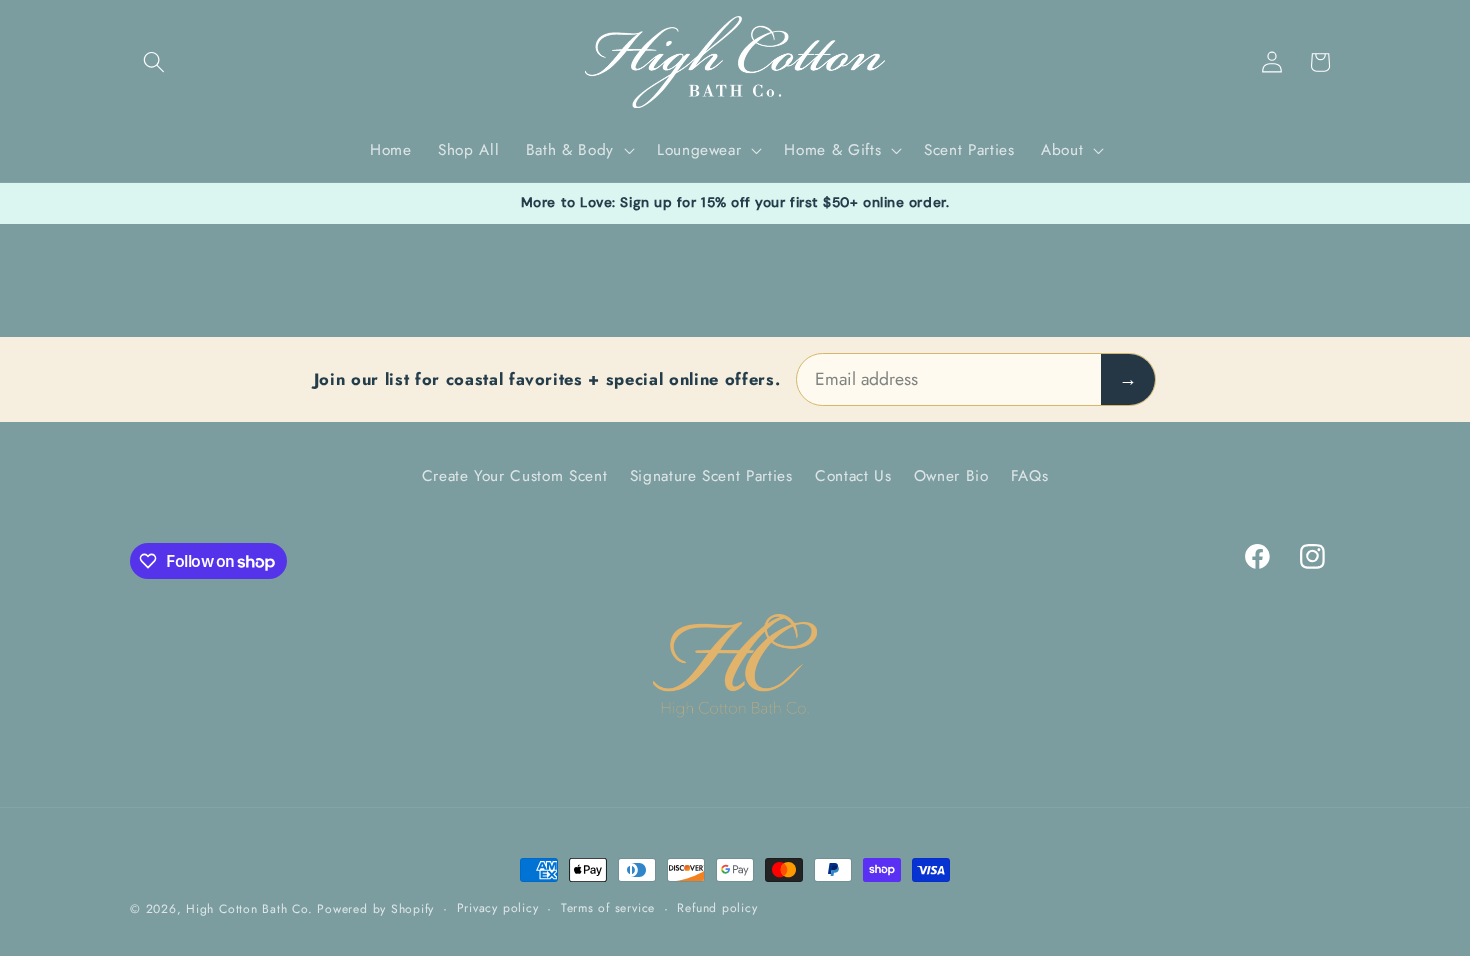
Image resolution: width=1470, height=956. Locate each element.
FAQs (1030, 476)
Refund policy (717, 908)
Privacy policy (498, 908)
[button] (154, 62)
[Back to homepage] (735, 666)
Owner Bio (951, 476)
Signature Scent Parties (711, 476)
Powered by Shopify (375, 909)
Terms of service (608, 908)
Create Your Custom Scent (515, 476)
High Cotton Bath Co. (249, 909)
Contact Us (853, 476)
